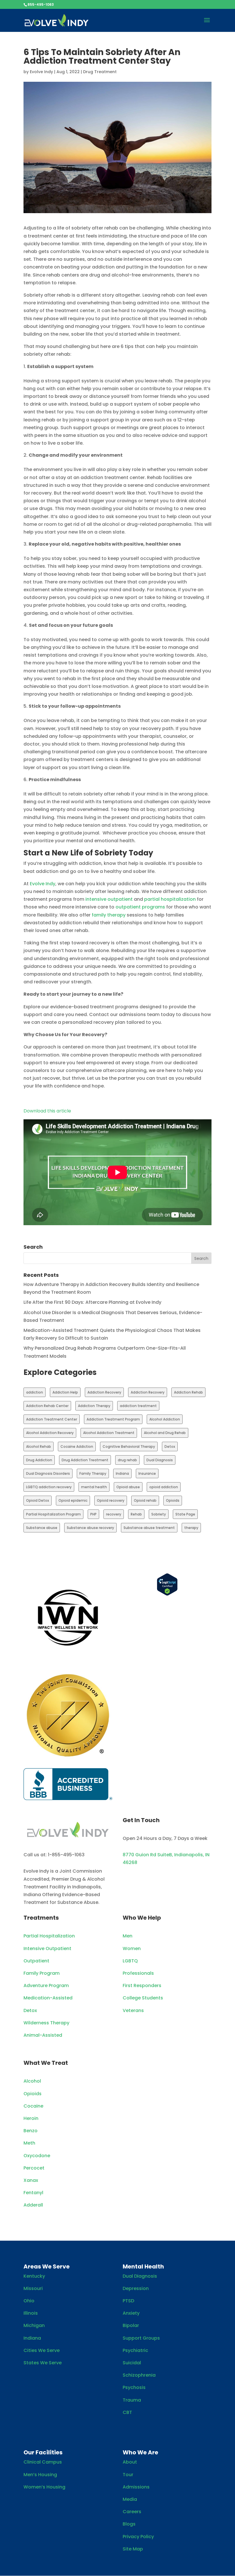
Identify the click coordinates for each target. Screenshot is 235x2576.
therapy (191, 1528)
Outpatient (36, 1961)
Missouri (33, 2288)
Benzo (31, 2131)
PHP (93, 1514)
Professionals (138, 1973)
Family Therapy (93, 1473)
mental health (94, 1487)
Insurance (147, 1473)
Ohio (29, 2301)
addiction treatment (138, 1406)
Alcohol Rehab (39, 1446)
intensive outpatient (108, 899)
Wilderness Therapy (46, 2023)
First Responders (142, 1985)
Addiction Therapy (94, 1406)
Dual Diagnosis (160, 1460)
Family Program (42, 1973)
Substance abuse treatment (149, 1528)
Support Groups (141, 2338)
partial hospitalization (169, 899)
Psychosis (134, 2387)
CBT (127, 2412)
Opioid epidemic (73, 1500)
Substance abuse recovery (90, 1528)
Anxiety (131, 2313)
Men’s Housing (40, 2475)
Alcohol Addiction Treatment (109, 1433)
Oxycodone (37, 2156)
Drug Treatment (100, 72)
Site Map (133, 2549)
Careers (132, 2512)
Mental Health (143, 2266)
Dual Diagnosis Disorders (48, 1473)
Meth (29, 2143)
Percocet (34, 2168)
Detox (170, 1446)
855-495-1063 (41, 4)
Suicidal (132, 2363)
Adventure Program (46, 1985)
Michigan (34, 2325)
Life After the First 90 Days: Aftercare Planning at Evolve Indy (92, 1302)
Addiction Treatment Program (113, 1419)
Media (130, 2499)
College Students (143, 1998)
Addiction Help (65, 1392)
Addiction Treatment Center (52, 1419)
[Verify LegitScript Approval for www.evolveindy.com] (167, 1594)
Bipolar (131, 2325)
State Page (185, 1514)
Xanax (31, 2180)
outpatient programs (140, 907)
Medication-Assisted (48, 1998)
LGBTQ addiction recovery (49, 1487)
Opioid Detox (38, 1500)
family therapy (108, 915)
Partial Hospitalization (49, 1936)
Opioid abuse (128, 1487)
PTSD (128, 2301)
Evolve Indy (41, 72)
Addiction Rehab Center (47, 1406)
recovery (114, 1514)
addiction (35, 1392)
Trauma (132, 2400)
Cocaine (33, 2106)
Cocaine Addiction (77, 1446)
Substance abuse (42, 1528)
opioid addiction (164, 1487)
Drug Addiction (39, 1460)
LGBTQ (130, 1961)
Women (132, 1948)
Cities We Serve (42, 2350)
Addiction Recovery (104, 1392)
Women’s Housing (44, 2487)
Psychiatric (135, 2350)
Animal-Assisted (43, 2035)
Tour (128, 2475)
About (130, 2462)
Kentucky (34, 2276)
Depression (136, 2288)
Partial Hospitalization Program (53, 1514)
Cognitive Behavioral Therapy (129, 1446)
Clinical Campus (43, 2462)
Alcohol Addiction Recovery (50, 1433)
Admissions (136, 2487)
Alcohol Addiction (165, 1419)
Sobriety (159, 1514)
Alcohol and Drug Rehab (165, 1433)
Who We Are (140, 2452)
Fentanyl (33, 2193)
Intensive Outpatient (47, 1948)
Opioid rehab (145, 1500)
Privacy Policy (138, 2537)
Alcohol (32, 2081)
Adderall (33, 2205)
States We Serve (43, 2363)
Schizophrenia (139, 2375)
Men (128, 1936)
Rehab (136, 1514)
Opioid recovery (111, 1500)
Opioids (173, 1500)
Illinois (31, 2313)
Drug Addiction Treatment (85, 1460)
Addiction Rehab (188, 1392)
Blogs (129, 2524)
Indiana (122, 1473)
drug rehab (127, 1460)
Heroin (31, 2118)
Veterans (133, 2010)
